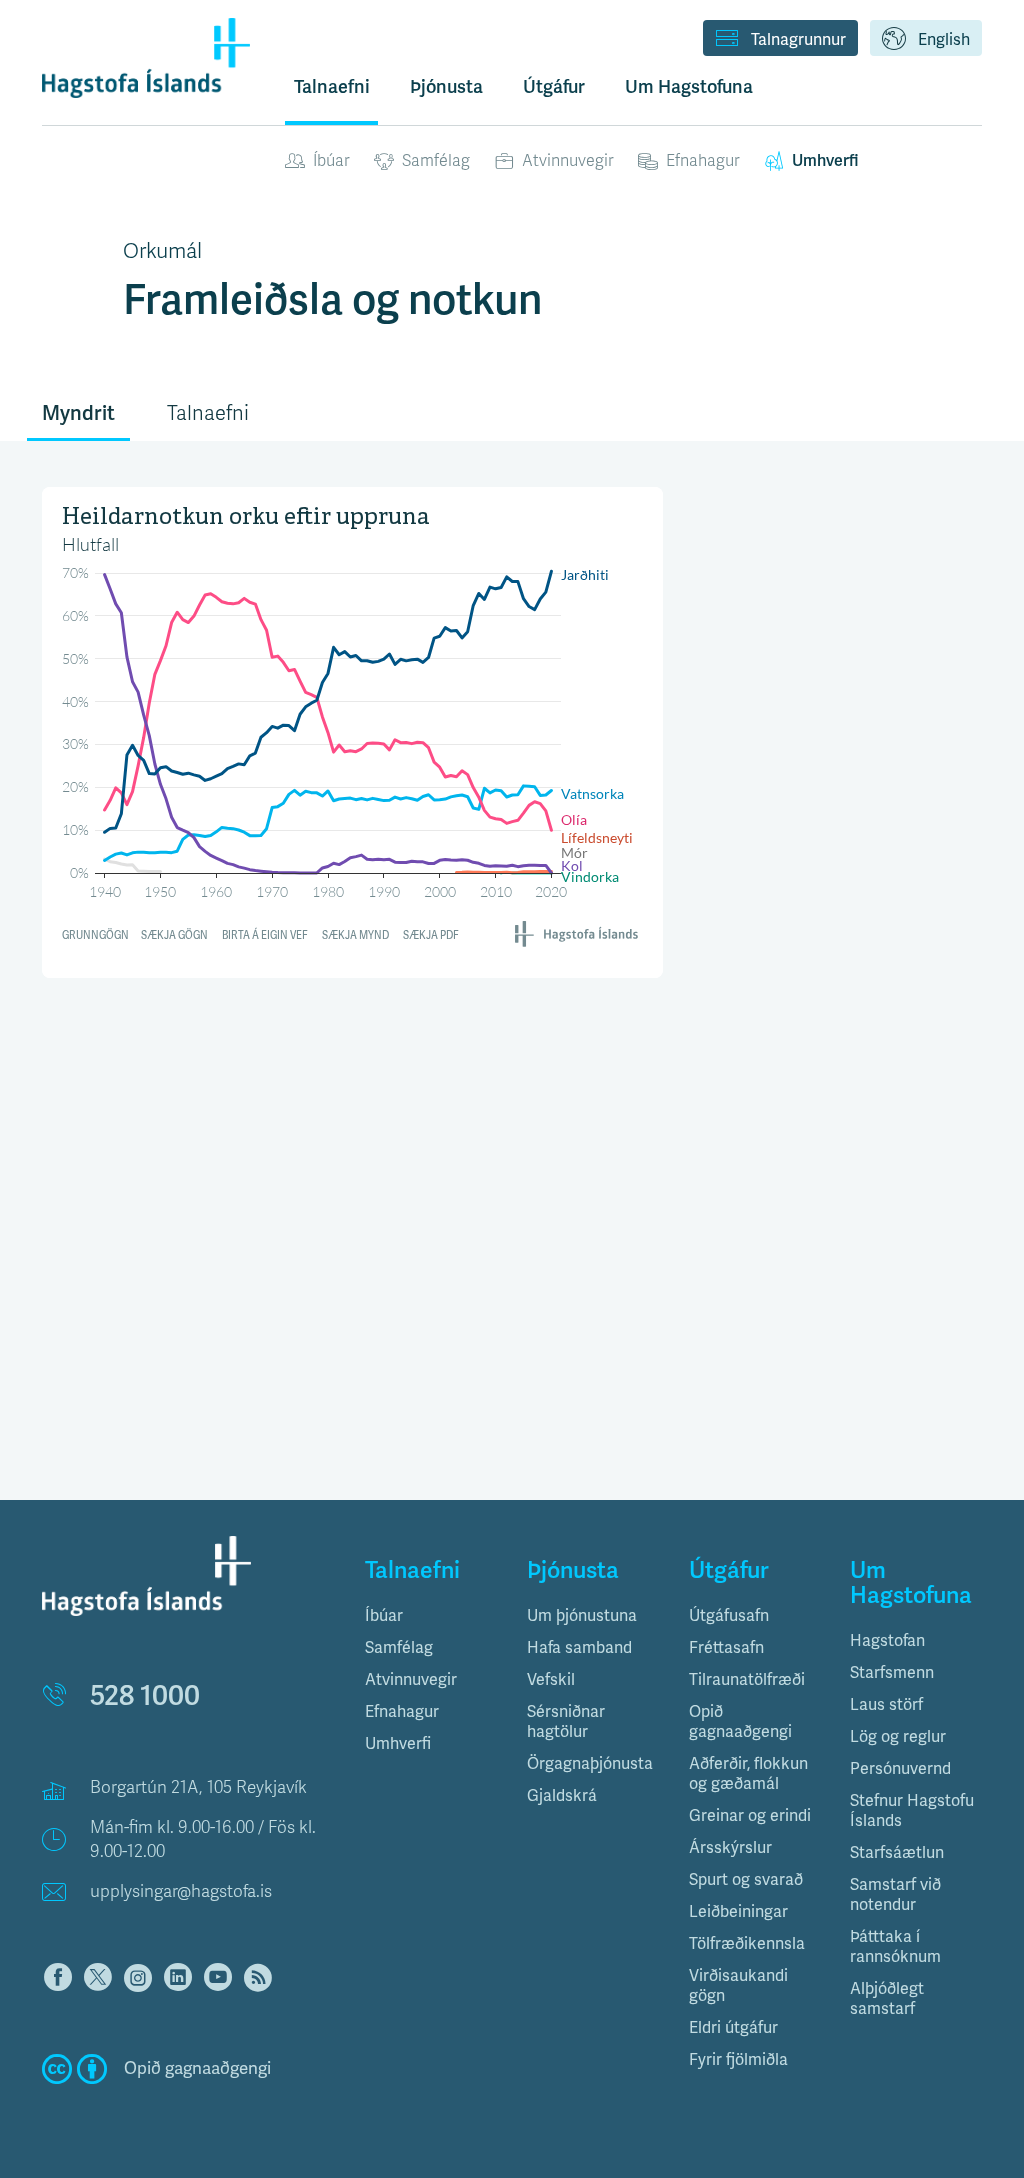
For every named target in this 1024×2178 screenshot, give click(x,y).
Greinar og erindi (750, 1816)
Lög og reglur (898, 1737)
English (944, 40)
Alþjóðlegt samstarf (887, 1999)
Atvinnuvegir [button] (411, 1680)
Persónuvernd (900, 1769)
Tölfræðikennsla (747, 1944)
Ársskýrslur (730, 1848)
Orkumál (162, 251)
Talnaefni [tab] (208, 413)
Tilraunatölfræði (747, 1680)
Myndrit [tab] (78, 413)
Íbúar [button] (384, 1616)
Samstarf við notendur (895, 1895)
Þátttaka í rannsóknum (895, 1947)
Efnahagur (703, 161)
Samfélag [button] (399, 1648)
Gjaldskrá (562, 1796)
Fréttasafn (726, 1648)
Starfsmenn (892, 1673)
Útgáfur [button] (554, 87)
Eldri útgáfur (733, 2028)
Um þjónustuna (582, 1616)
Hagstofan (887, 1641)
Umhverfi (825, 161)
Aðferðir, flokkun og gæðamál (748, 1774)
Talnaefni (332, 87)
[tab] (431, 1616)
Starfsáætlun (897, 1853)
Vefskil (551, 1680)
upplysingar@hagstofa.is (181, 1891)
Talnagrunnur (798, 40)
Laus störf (886, 1705)
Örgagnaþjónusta (590, 1764)
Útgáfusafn (729, 1616)
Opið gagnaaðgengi (740, 1722)
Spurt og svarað (746, 1880)
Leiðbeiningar (738, 1912)
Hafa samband (579, 1648)
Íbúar (331, 161)
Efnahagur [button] (402, 1712)
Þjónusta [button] (446, 87)
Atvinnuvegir (568, 161)
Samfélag (436, 161)
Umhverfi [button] (398, 1744)
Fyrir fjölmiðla (738, 2060)
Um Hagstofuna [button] (689, 87)
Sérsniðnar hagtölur (566, 1722)
